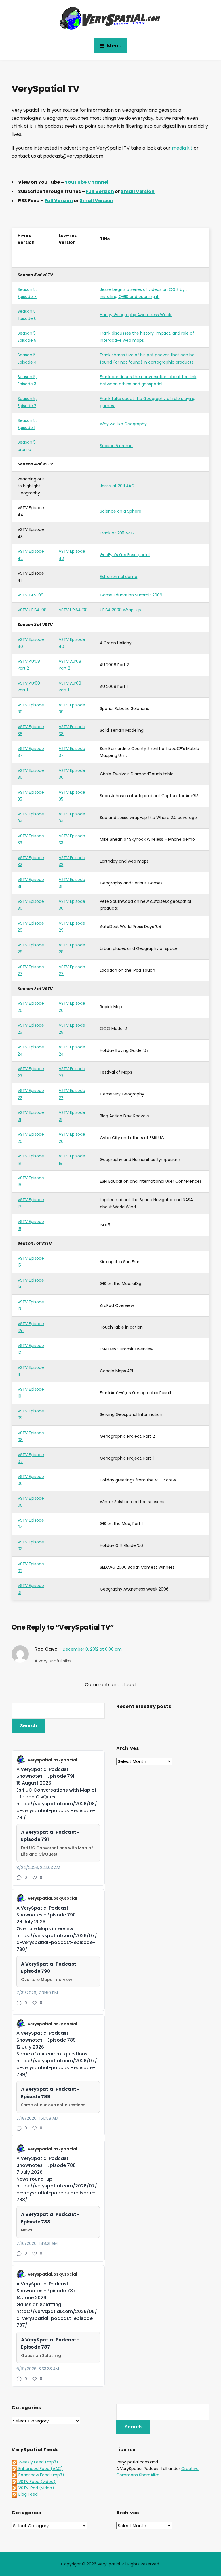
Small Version (138, 191)
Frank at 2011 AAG (117, 533)
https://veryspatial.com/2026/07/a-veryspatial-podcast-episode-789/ (57, 2068)
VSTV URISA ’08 (32, 610)
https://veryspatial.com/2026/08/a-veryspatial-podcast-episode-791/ (57, 1811)
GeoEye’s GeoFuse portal (125, 555)
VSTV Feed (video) (36, 2482)
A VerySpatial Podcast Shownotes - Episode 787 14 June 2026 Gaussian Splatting (46, 2294)
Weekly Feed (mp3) (38, 2462)
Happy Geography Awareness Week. (136, 315)
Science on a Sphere (121, 511)
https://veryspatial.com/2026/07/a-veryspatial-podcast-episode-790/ (57, 1942)
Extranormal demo (119, 577)
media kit (182, 148)
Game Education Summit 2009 (131, 595)
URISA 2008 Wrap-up (120, 610)
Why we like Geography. (124, 424)
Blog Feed (27, 2494)
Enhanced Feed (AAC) (40, 2469)
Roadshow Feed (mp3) (41, 2475)
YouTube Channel (87, 182)
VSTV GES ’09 (31, 595)
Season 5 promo (116, 446)
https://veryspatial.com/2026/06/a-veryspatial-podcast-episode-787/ (57, 2318)
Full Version (100, 191)
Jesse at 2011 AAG (117, 486)
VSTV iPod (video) (36, 2488)
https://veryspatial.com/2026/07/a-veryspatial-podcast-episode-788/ (57, 2193)
